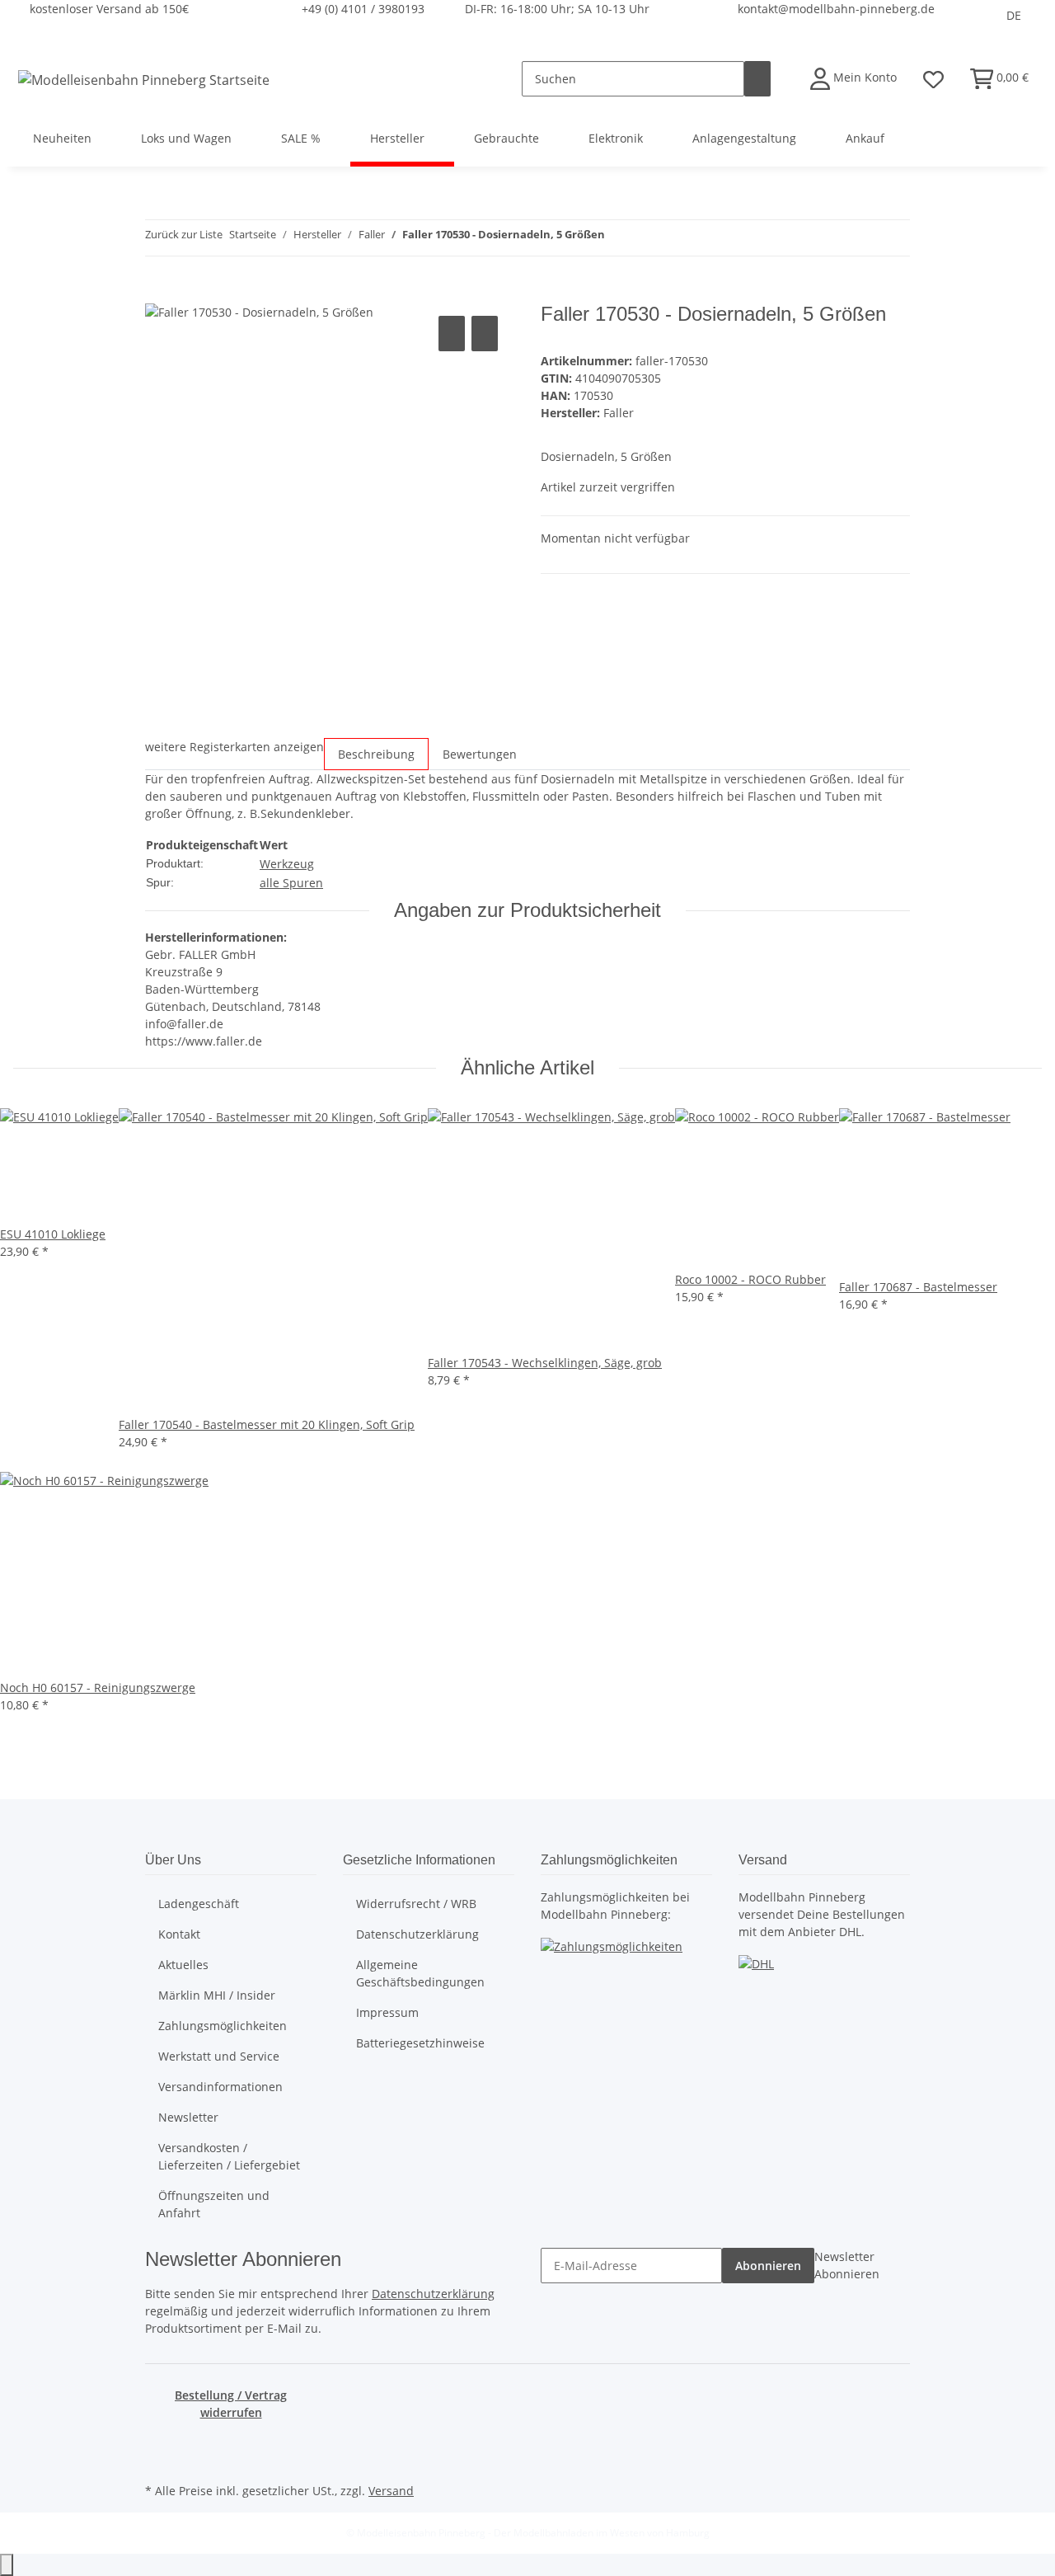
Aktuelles (183, 1965)
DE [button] (1014, 15)
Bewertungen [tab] (480, 754)
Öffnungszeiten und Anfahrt (214, 2204)
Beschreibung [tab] (376, 754)
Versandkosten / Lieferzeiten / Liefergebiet (229, 2156)
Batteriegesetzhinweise (420, 2043)
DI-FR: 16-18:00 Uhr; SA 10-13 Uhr (557, 9)
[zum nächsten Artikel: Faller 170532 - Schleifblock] (648, 238)
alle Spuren (291, 883)
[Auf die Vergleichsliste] (452, 334)
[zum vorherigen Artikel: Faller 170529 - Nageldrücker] (618, 238)
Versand (391, 2491)
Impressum (387, 2012)
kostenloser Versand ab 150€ (109, 9)
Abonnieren (768, 2266)
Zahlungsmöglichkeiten (223, 2026)
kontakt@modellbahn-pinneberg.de (836, 9)
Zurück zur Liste (184, 234)
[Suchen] (757, 79)
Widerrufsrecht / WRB (416, 1904)
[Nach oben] (7, 2565)
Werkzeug (287, 864)
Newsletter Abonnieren (847, 2265)
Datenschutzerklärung (417, 1934)
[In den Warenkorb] (158, 294)
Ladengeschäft (199, 1904)
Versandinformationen (220, 2087)
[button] (853, 79)
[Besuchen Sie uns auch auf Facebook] (158, 2441)
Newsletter (188, 2117)
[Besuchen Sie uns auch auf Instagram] (158, 2460)
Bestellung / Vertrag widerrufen (231, 2404)
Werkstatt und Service (219, 2056)
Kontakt (179, 1934)
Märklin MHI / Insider (217, 1995)
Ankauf (865, 138)
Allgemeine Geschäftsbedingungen (420, 1973)
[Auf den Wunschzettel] (485, 334)
